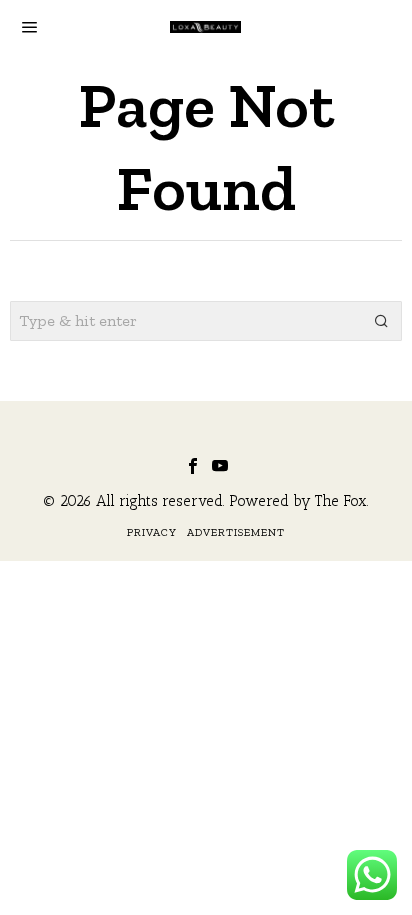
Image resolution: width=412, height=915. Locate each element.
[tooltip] (193, 466)
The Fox (341, 501)
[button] (382, 321)
